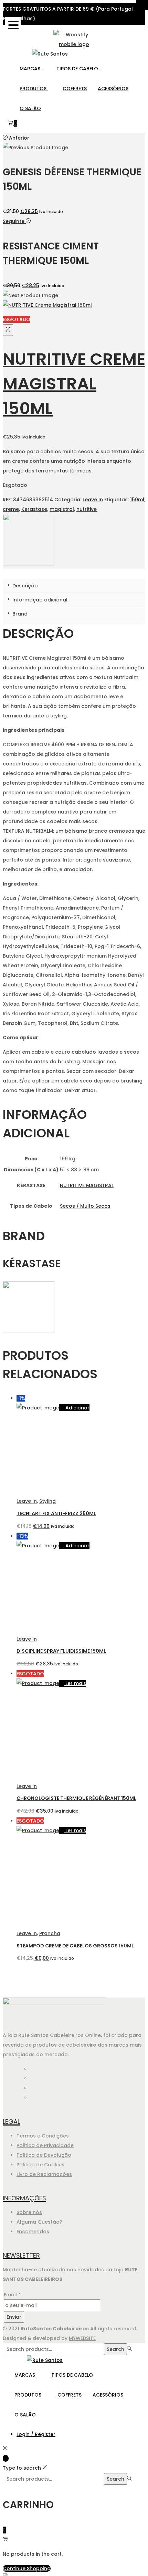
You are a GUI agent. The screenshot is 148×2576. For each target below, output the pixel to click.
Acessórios (113, 89)
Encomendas (33, 2232)
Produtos (34, 89)
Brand (19, 614)
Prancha (50, 1933)
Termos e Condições (43, 2136)
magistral (62, 509)
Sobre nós (29, 2212)
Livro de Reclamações (44, 2174)
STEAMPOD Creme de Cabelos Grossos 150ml (75, 1946)
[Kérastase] (29, 564)
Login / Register (36, 2434)
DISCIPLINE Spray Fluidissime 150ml (61, 1651)
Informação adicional (39, 600)
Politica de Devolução (44, 2155)
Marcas (31, 69)
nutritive (87, 509)
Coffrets (75, 89)
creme (11, 509)
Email (12, 2295)
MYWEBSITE (82, 2338)
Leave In (93, 500)
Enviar (14, 2317)
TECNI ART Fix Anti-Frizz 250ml (56, 1513)
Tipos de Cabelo (78, 69)
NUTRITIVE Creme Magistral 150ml (74, 384)
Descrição (24, 586)
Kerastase (34, 509)
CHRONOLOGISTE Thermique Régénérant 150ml (76, 1798)
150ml (137, 500)
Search (115, 2349)
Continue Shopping (27, 2568)
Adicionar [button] (77, 1408)
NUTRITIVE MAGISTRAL (87, 1185)
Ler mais (76, 1683)
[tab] (74, 586)
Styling (47, 1501)
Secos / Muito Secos (85, 1206)
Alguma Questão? (39, 2222)
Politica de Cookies (40, 2165)
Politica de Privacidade (45, 2145)
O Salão (30, 108)
